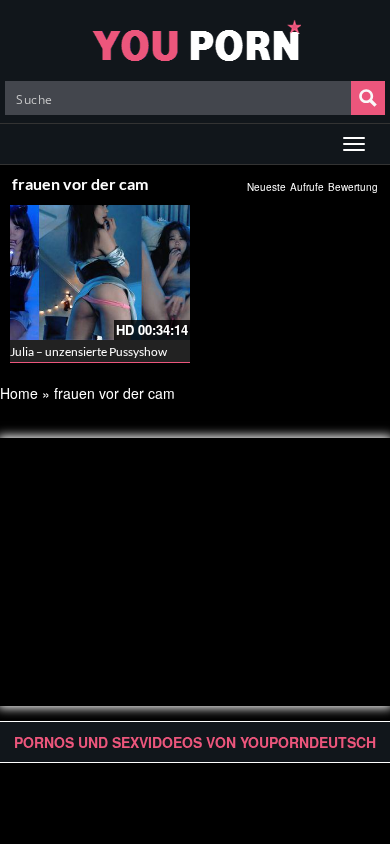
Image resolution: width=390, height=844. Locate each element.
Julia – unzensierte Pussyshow (88, 351)
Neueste (266, 187)
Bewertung (353, 187)
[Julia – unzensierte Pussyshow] (100, 272)
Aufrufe (307, 187)
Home (19, 393)
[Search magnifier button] (368, 98)
